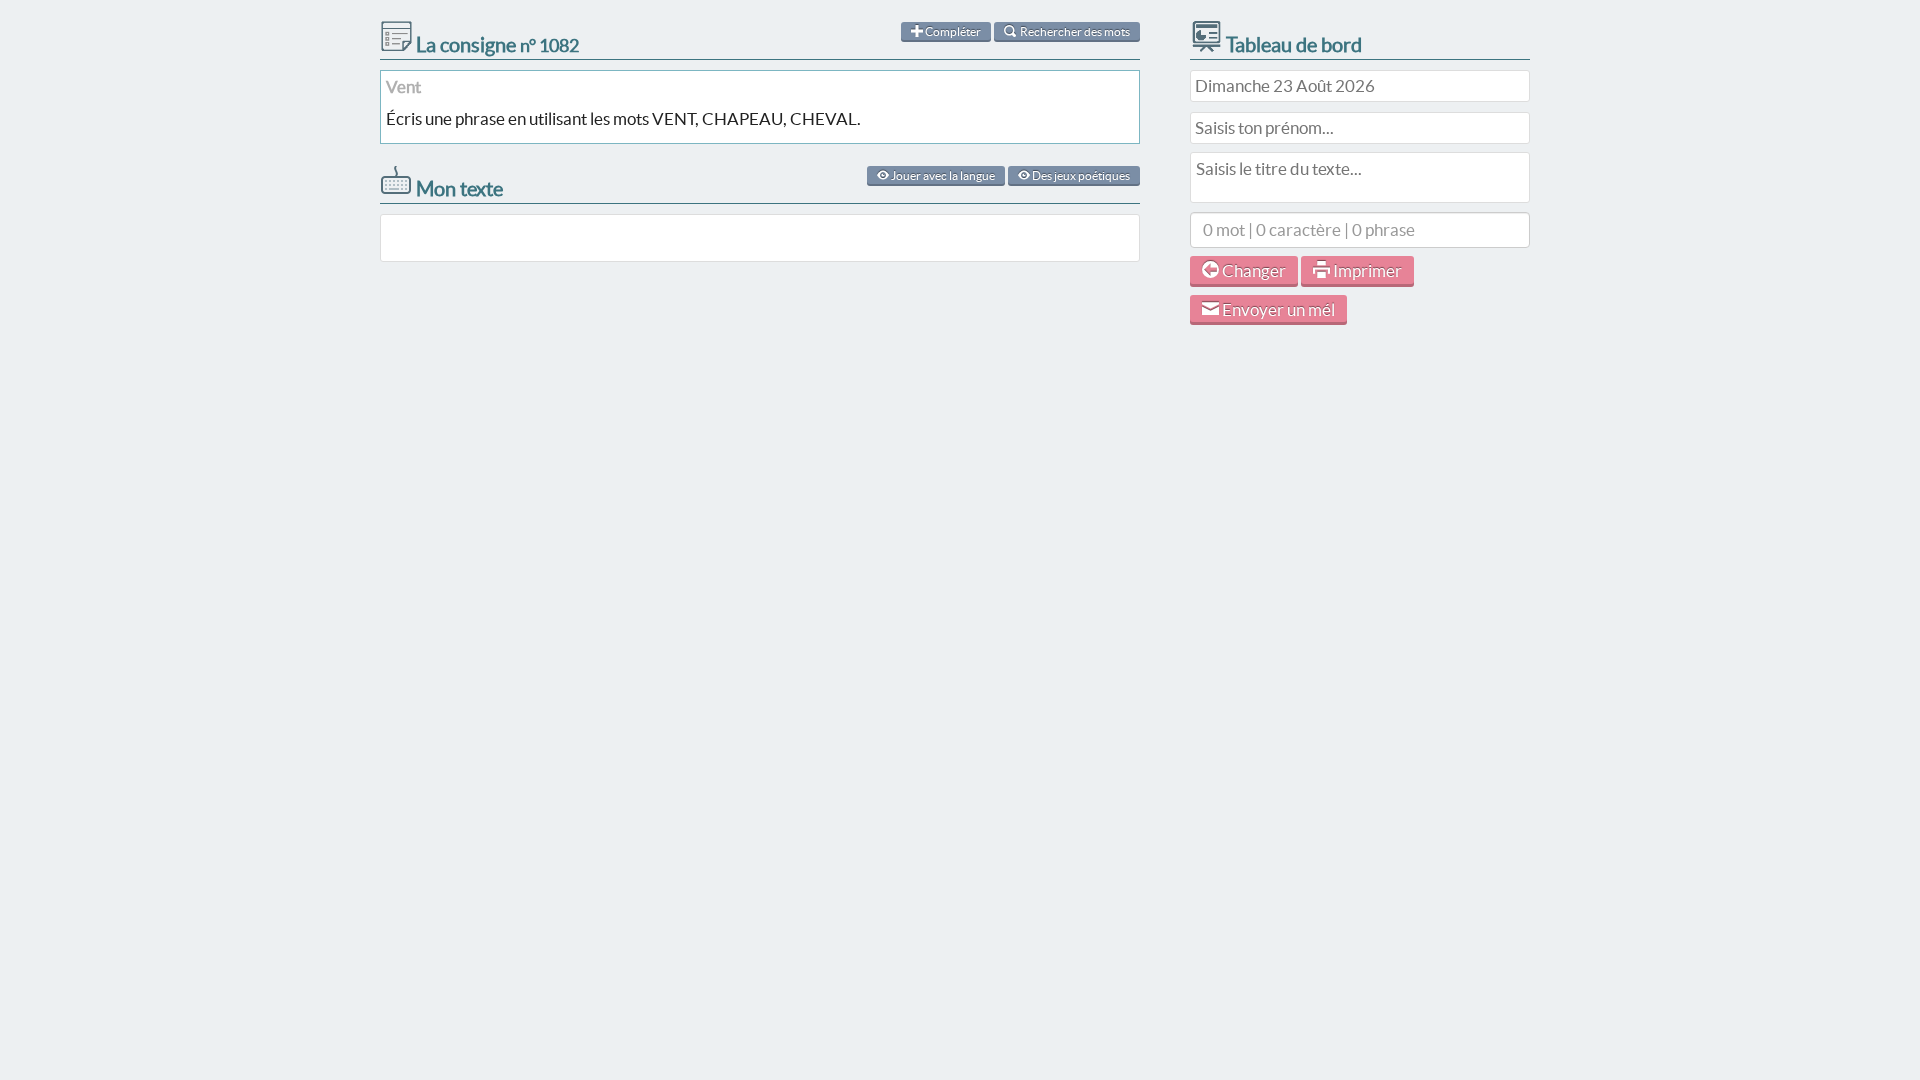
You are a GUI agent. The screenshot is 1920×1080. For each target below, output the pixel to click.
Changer (1252, 270)
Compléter (952, 31)
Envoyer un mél (1277, 309)
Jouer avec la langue (942, 175)
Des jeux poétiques (1080, 175)
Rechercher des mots (1074, 31)
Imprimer (1366, 270)
